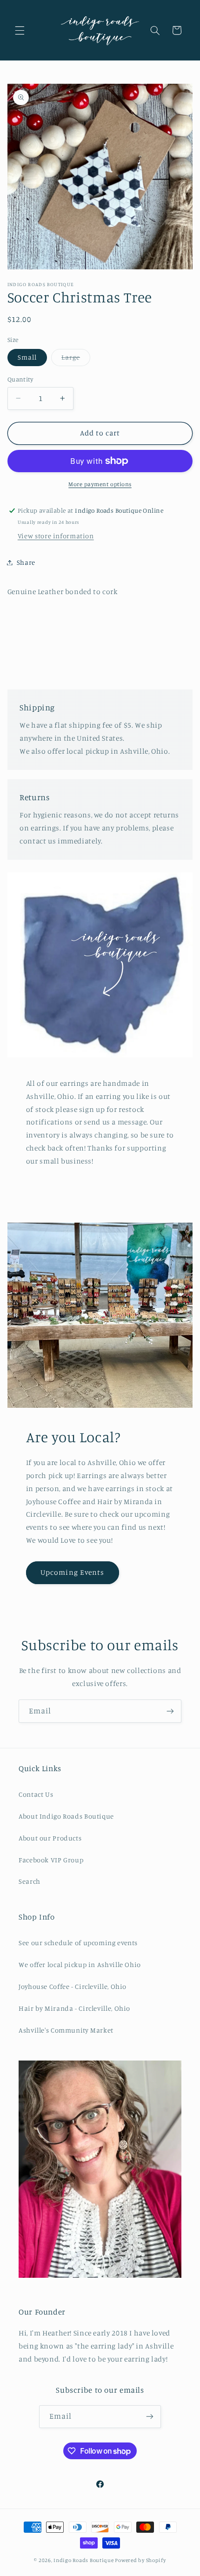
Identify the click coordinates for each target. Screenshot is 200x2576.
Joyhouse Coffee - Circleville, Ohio (73, 1986)
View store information (56, 536)
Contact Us (36, 1794)
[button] (20, 30)
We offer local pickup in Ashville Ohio (80, 1964)
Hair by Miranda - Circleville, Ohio (74, 2008)
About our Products (50, 1838)
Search (30, 1881)
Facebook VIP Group (51, 1860)
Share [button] (26, 562)
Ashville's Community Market (66, 2030)
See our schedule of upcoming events (78, 1943)
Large (76, 359)
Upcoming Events (72, 1572)
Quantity (20, 379)
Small (27, 357)
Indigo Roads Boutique (83, 2560)
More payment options (100, 484)
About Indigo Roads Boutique (66, 1816)
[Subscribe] (170, 1711)
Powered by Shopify (140, 2560)
